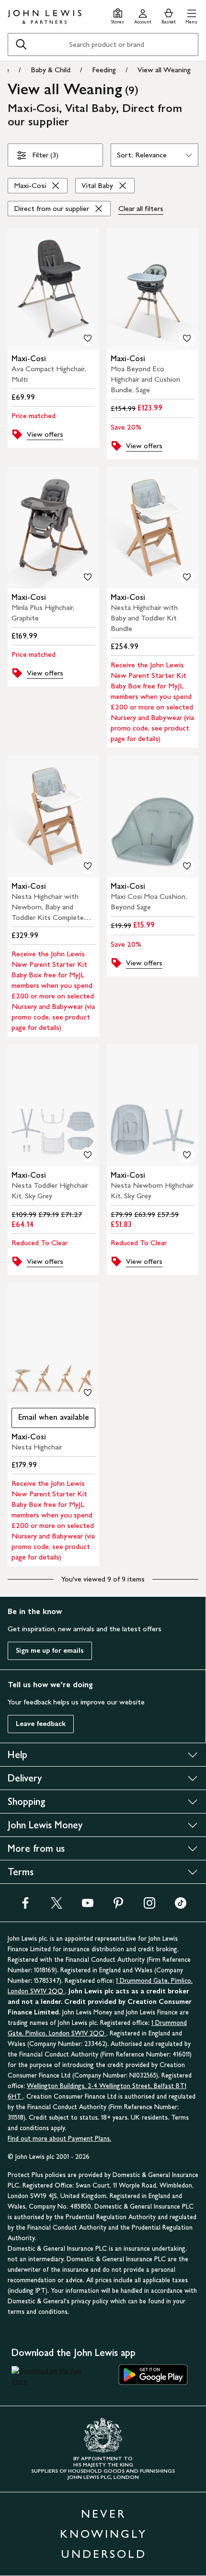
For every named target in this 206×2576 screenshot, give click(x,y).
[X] (57, 1906)
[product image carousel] (53, 289)
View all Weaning (164, 70)
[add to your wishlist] (88, 338)
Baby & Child (51, 70)
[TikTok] (181, 1906)
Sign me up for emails (50, 1651)
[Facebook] (25, 1906)
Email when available (50, 1420)
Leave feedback (41, 1724)
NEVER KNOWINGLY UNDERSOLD (103, 2534)
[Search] (21, 44)
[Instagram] (149, 1906)
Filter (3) (45, 155)
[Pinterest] (118, 1906)
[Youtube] (88, 1906)
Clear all (141, 208)
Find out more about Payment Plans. (59, 2139)
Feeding (104, 70)
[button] (191, 15)
